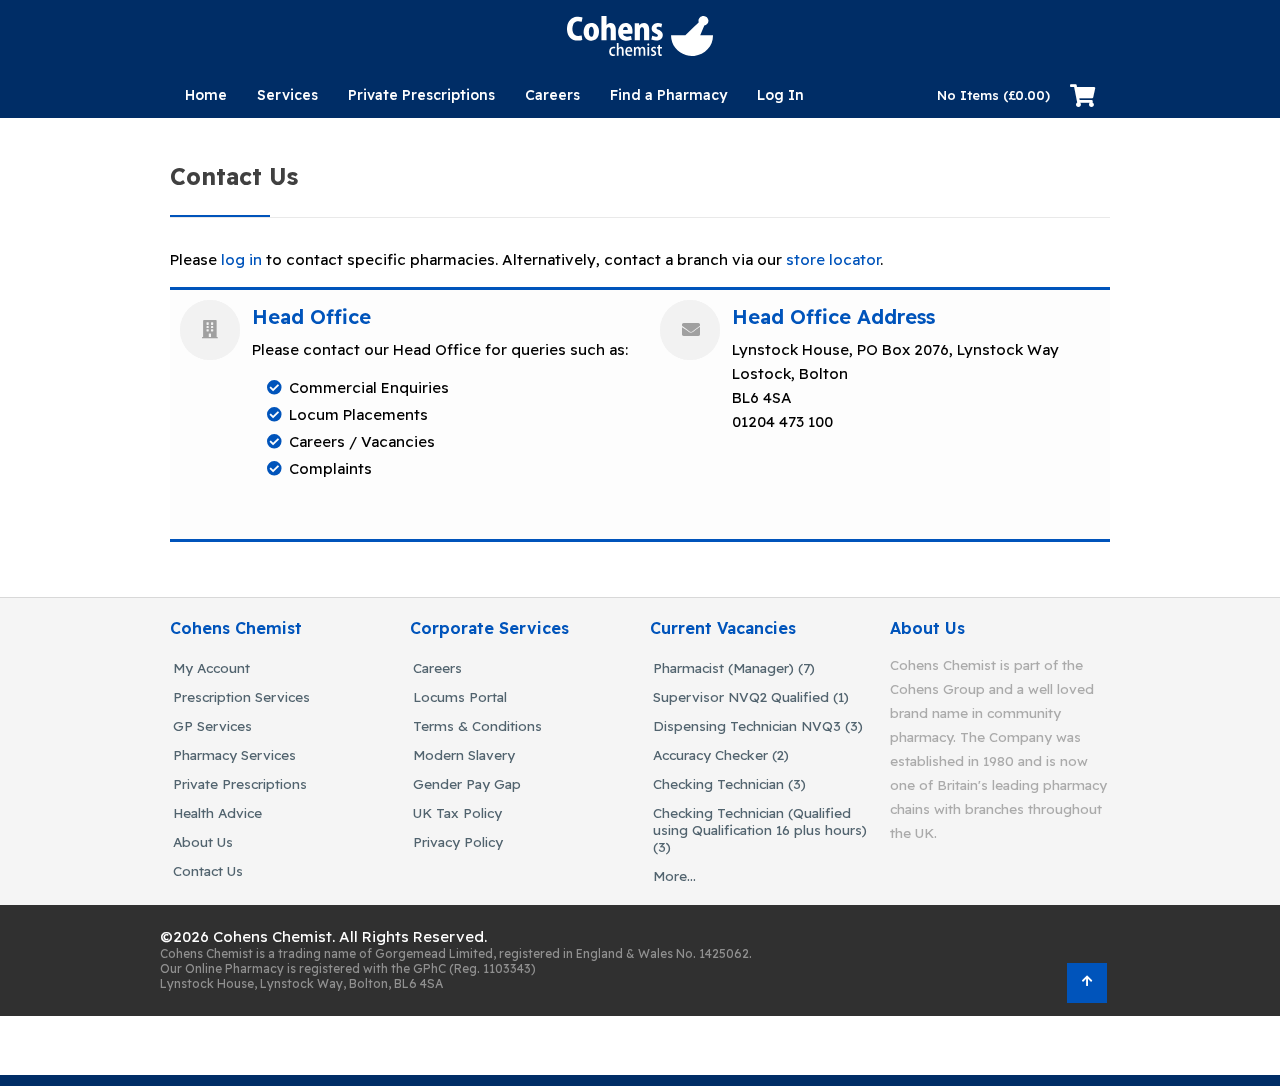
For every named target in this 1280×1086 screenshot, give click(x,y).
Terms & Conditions (477, 725)
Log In (780, 95)
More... (674, 875)
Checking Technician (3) (729, 783)
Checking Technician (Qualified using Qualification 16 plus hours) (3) (760, 829)
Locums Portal (460, 696)
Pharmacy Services (234, 754)
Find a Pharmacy (668, 95)
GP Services (212, 725)
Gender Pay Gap (467, 783)
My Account (211, 667)
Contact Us (208, 870)
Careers (437, 667)
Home (206, 95)
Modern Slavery (464, 754)
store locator (833, 259)
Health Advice (217, 812)
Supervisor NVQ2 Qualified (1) (751, 696)
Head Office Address (833, 316)
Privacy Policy (458, 841)
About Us (203, 841)
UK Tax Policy (457, 812)
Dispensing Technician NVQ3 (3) (758, 725)
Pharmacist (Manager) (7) (734, 667)
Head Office (311, 316)
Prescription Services (241, 696)
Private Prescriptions (421, 95)
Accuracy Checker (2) (721, 754)
